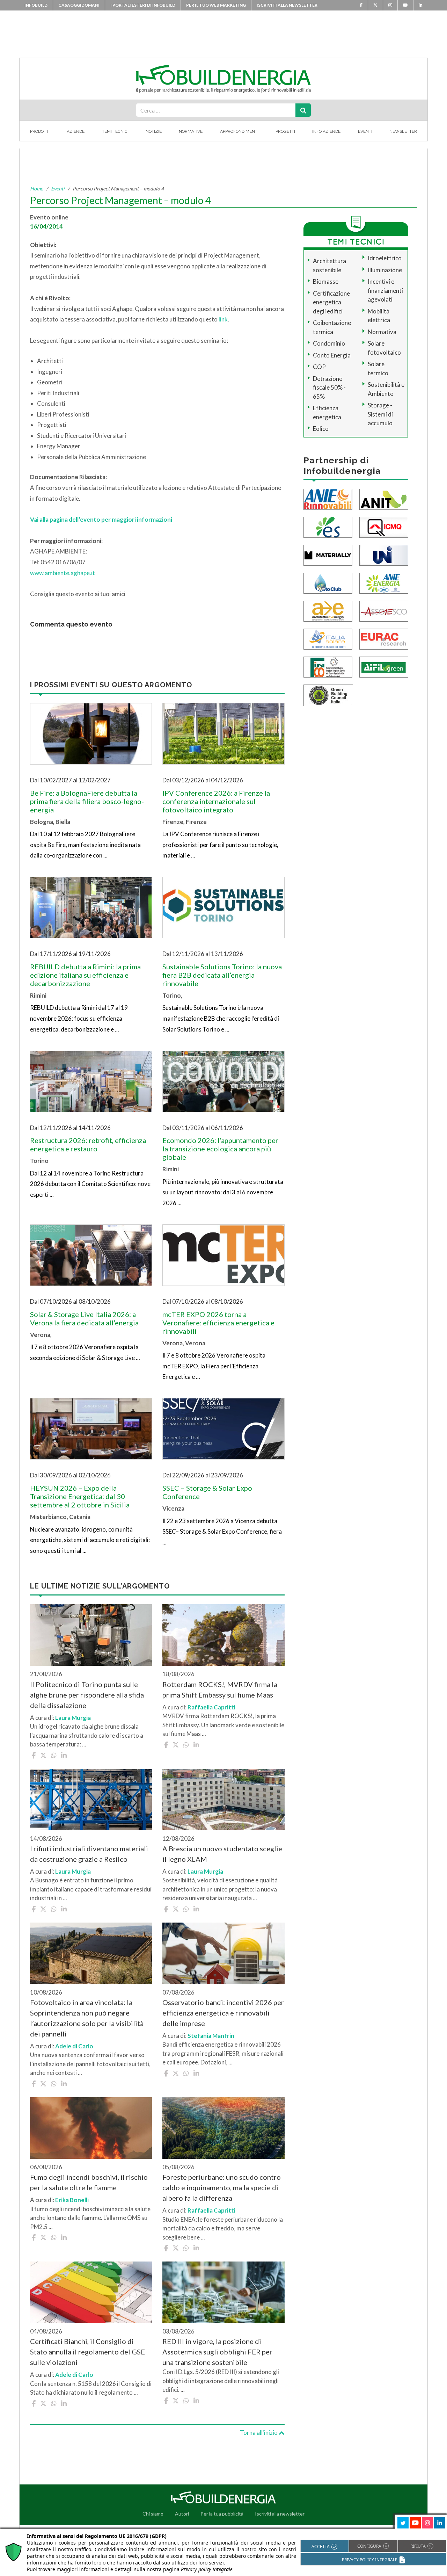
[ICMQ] (384, 526)
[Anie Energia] (384, 582)
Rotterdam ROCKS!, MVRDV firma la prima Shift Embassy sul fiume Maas (220, 1689)
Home (36, 189)
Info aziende (326, 131)
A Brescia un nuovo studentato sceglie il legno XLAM (222, 1854)
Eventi (365, 131)
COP (319, 367)
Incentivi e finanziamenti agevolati (385, 290)
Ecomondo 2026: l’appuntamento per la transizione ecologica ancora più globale (220, 1149)
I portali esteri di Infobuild (143, 5)
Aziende (76, 131)
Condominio (329, 343)
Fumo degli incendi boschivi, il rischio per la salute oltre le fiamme (89, 2182)
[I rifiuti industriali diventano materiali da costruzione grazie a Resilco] (91, 1800)
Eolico (321, 429)
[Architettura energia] (328, 610)
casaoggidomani (79, 5)
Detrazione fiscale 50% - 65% (329, 388)
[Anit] (384, 498)
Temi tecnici (115, 131)
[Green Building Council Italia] (328, 694)
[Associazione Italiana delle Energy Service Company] (384, 610)
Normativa (382, 332)
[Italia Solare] (328, 638)
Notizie (154, 131)
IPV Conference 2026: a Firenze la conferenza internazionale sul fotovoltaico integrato (216, 801)
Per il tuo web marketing (216, 5)
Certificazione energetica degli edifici (331, 302)
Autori (182, 2514)
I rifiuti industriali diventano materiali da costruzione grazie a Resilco (89, 1854)
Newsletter (403, 131)
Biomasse (326, 281)
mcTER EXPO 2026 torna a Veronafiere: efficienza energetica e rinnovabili (218, 1323)
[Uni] (384, 554)
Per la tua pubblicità (222, 2514)
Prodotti (40, 131)
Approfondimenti (239, 131)
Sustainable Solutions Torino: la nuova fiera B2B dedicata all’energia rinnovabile (222, 975)
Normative (191, 131)
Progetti (285, 131)
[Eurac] (384, 638)
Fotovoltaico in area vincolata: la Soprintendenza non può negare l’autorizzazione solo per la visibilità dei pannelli (87, 2018)
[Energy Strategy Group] (328, 526)
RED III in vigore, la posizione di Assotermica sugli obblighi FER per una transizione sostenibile (217, 2352)
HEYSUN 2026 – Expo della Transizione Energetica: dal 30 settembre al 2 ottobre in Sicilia (80, 1496)
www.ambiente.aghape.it (63, 573)
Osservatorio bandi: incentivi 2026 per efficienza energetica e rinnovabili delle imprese (223, 2013)
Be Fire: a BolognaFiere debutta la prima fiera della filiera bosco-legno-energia (87, 801)
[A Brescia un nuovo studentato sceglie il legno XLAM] (223, 1800)
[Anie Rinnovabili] (328, 498)
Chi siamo (153, 2514)
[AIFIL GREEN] (384, 666)
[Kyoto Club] (328, 582)
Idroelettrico (385, 258)
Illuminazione (385, 270)
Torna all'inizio (259, 2433)
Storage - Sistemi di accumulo (380, 414)
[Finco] (328, 666)
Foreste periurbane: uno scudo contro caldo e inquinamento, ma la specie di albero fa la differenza (222, 2187)
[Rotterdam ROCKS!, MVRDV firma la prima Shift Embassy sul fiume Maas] (223, 1635)
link (223, 319)
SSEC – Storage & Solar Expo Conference (207, 1492)
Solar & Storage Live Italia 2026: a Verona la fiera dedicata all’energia (84, 1318)
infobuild (36, 5)
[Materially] (328, 554)
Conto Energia (332, 355)
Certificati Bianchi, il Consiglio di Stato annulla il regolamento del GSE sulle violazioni (87, 2352)
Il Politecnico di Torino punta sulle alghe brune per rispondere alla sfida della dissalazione (87, 1695)
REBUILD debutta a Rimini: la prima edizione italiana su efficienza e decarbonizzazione (85, 975)
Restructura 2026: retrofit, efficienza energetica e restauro (88, 1144)
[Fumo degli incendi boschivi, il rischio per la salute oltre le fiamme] (91, 2128)
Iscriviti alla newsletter (287, 5)
